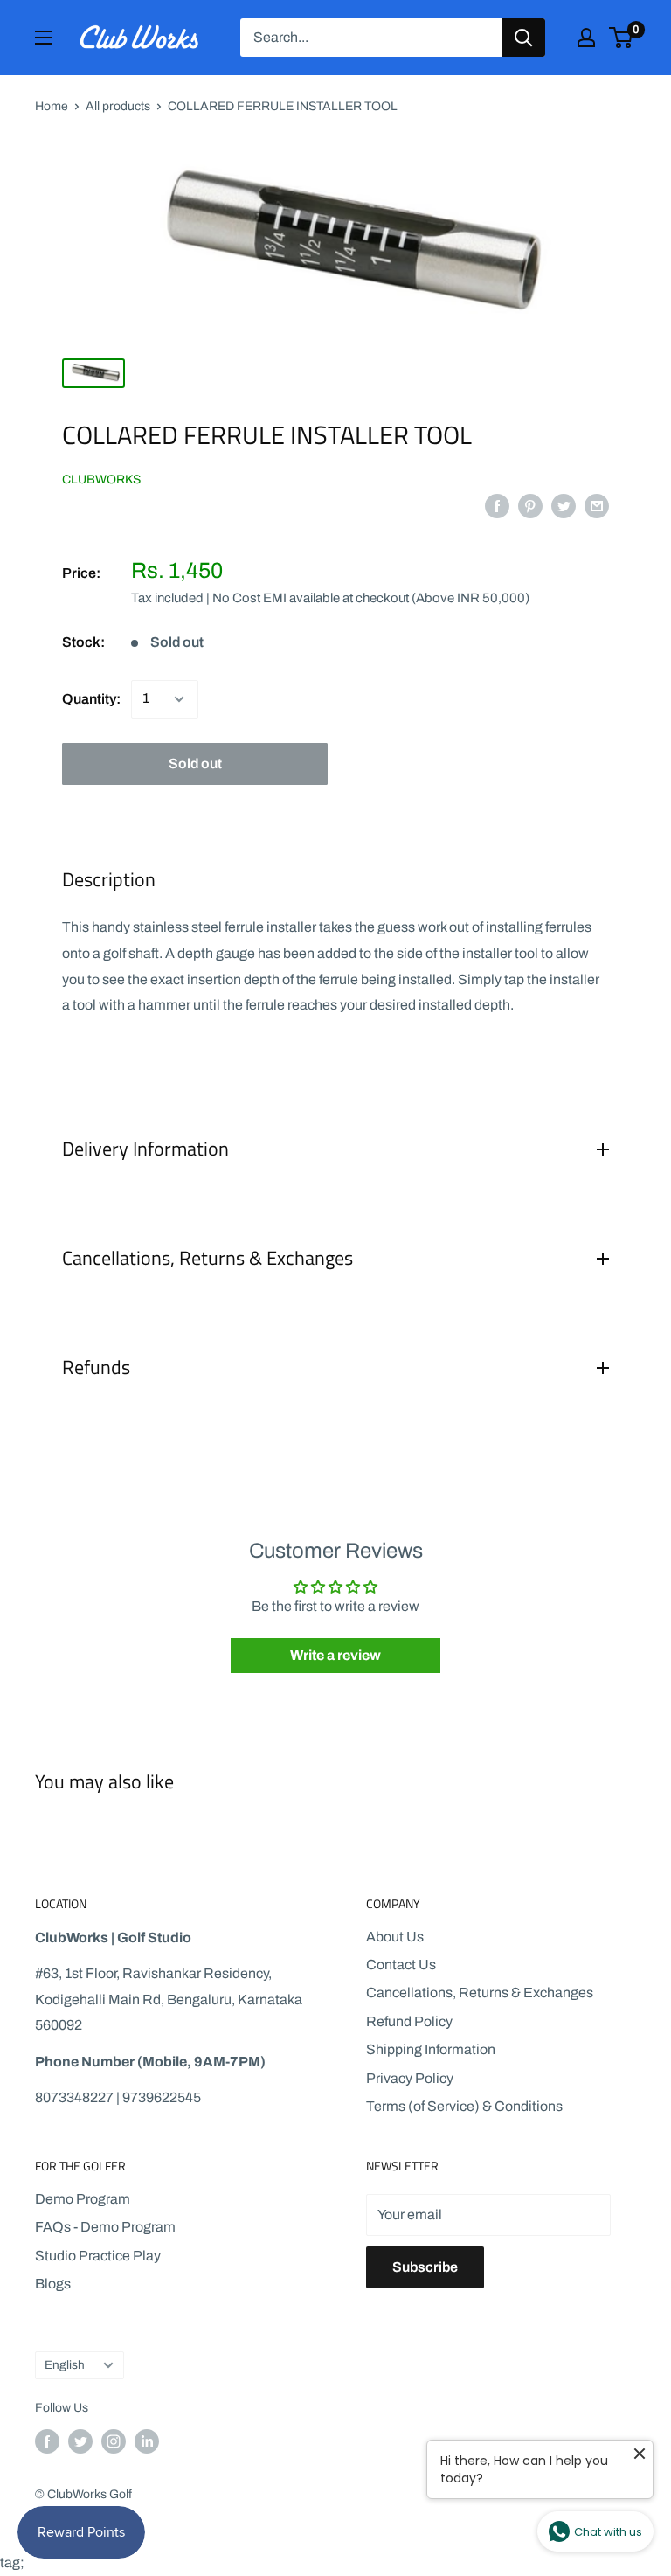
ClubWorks (101, 479)
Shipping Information (431, 2049)
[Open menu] (44, 38)
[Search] (523, 38)
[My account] (586, 38)
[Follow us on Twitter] (80, 2441)
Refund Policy (409, 2021)
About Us (395, 1937)
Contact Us (401, 1965)
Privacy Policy (410, 2078)
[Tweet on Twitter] (564, 505)
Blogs (53, 2284)
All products (118, 106)
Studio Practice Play (98, 2256)
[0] (622, 38)
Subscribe (425, 2267)
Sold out (195, 764)
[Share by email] (597, 505)
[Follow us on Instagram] (114, 2441)
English (65, 2365)
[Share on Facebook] (497, 505)
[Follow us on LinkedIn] (147, 2441)
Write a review (335, 1655)
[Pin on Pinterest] (530, 505)
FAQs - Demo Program (105, 2227)
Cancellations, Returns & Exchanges (480, 1993)
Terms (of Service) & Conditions (464, 2106)
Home (52, 106)
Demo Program (83, 2199)
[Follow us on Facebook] (47, 2441)
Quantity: (91, 699)
